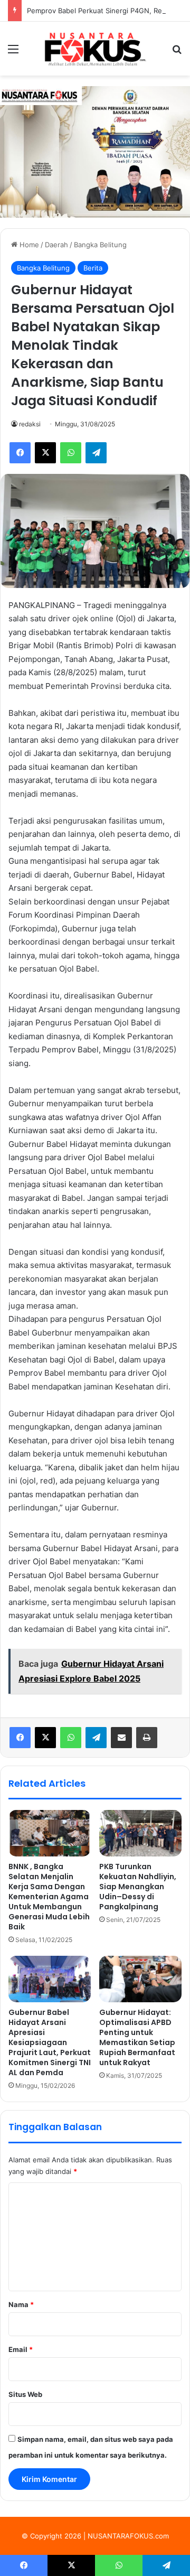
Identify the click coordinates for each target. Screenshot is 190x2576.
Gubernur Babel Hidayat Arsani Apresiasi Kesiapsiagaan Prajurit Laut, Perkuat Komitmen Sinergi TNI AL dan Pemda (50, 2042)
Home (28, 245)
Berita (93, 268)
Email (21, 2349)
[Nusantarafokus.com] (95, 49)
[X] (45, 1738)
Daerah (56, 245)
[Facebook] (20, 1738)
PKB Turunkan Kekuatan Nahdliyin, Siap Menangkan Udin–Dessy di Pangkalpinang (138, 1887)
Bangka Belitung (100, 245)
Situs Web (25, 2394)
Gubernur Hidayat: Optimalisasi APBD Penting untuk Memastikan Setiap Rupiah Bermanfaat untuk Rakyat (137, 2037)
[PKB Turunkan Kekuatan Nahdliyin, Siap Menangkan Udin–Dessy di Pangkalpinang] (140, 1833)
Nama (21, 2304)
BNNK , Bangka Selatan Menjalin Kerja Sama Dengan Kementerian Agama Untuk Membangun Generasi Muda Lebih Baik (49, 1897)
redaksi (30, 424)
